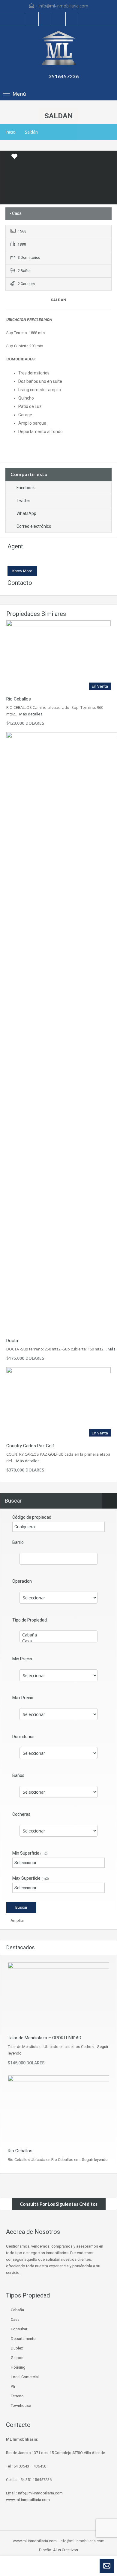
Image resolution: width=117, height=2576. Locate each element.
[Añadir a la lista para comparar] (5, 157)
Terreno (17, 2396)
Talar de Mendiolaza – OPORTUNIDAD (45, 2038)
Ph (13, 2386)
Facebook (26, 488)
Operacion (22, 1581)
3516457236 (64, 76)
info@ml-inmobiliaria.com (63, 6)
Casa (15, 2319)
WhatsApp (26, 513)
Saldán (31, 132)
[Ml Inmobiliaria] (59, 49)
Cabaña (17, 2310)
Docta (12, 1341)
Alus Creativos (66, 2550)
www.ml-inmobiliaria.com (28, 2500)
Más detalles (31, 714)
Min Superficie (30, 1853)
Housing (18, 2367)
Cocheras (21, 1814)
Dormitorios (23, 1737)
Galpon (17, 2358)
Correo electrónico (34, 526)
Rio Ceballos (19, 699)
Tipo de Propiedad (30, 1620)
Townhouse (21, 2406)
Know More (22, 571)
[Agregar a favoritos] (14, 158)
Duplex (17, 2348)
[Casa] (58, 1641)
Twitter (23, 501)
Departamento (23, 2339)
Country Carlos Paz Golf (30, 1446)
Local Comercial (25, 2377)
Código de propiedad (32, 1517)
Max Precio (23, 1698)
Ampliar (17, 1920)
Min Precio (22, 1659)
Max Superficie (31, 1878)
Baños (18, 1775)
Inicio (10, 132)
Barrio (18, 1542)
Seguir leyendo (95, 2160)
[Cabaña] (58, 1635)
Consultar (19, 2329)
